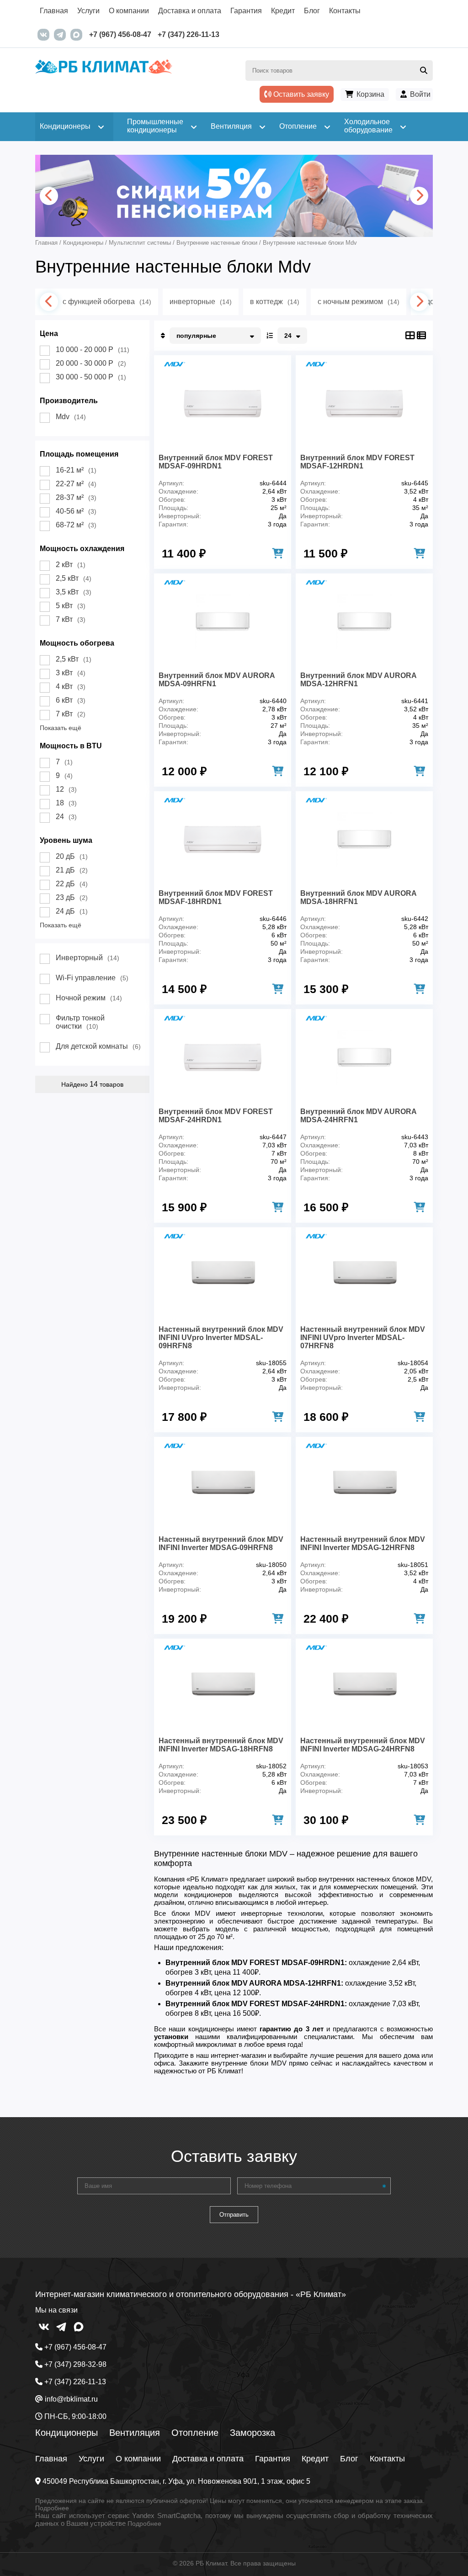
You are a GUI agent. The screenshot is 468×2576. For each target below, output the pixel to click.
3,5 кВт (74, 592)
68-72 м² (76, 525)
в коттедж (275, 302)
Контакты (345, 11)
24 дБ (72, 911)
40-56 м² (76, 511)
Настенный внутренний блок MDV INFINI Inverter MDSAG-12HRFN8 (363, 1543)
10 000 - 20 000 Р (93, 350)
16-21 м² (76, 470)
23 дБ (72, 897)
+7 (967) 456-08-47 (120, 34)
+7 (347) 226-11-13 (189, 34)
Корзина (370, 94)
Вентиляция (135, 2433)
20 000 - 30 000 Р (91, 363)
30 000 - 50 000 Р (91, 377)
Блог (312, 11)
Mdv (71, 417)
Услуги (88, 11)
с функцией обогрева (107, 302)
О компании (129, 11)
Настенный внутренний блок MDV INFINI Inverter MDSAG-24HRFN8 (363, 1745)
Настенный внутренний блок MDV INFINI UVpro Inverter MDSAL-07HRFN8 (363, 1338)
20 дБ (72, 856)
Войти (420, 94)
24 (66, 817)
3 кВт (71, 673)
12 (66, 789)
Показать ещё (61, 728)
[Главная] (135, 74)
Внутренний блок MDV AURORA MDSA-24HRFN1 (358, 1116)
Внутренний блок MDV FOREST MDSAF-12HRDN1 (357, 462)
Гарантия (246, 11)
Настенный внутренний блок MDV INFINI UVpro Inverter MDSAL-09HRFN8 (221, 1338)
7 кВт (71, 619)
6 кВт (71, 700)
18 (66, 803)
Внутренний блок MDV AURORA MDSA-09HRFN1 (217, 680)
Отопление (195, 2433)
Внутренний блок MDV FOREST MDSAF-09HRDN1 (216, 462)
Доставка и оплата (190, 11)
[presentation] (49, 196)
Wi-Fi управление (92, 978)
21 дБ (72, 870)
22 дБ (72, 884)
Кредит (283, 11)
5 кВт (71, 606)
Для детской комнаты (98, 1046)
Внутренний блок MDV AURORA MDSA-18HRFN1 (358, 897)
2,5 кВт (74, 578)
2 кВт (71, 565)
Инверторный (88, 958)
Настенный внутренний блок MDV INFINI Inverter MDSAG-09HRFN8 (221, 1543)
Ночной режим (89, 998)
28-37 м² (76, 497)
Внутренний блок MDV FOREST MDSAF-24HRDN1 (216, 1116)
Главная (54, 11)
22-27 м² (76, 484)
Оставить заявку (300, 94)
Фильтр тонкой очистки (80, 1022)
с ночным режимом (359, 302)
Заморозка (253, 2433)
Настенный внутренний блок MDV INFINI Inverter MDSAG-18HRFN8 (221, 1745)
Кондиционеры (66, 2433)
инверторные (201, 302)
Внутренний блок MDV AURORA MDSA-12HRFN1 (358, 680)
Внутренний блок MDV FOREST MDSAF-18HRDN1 (216, 897)
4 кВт (71, 686)
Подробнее (52, 2508)
